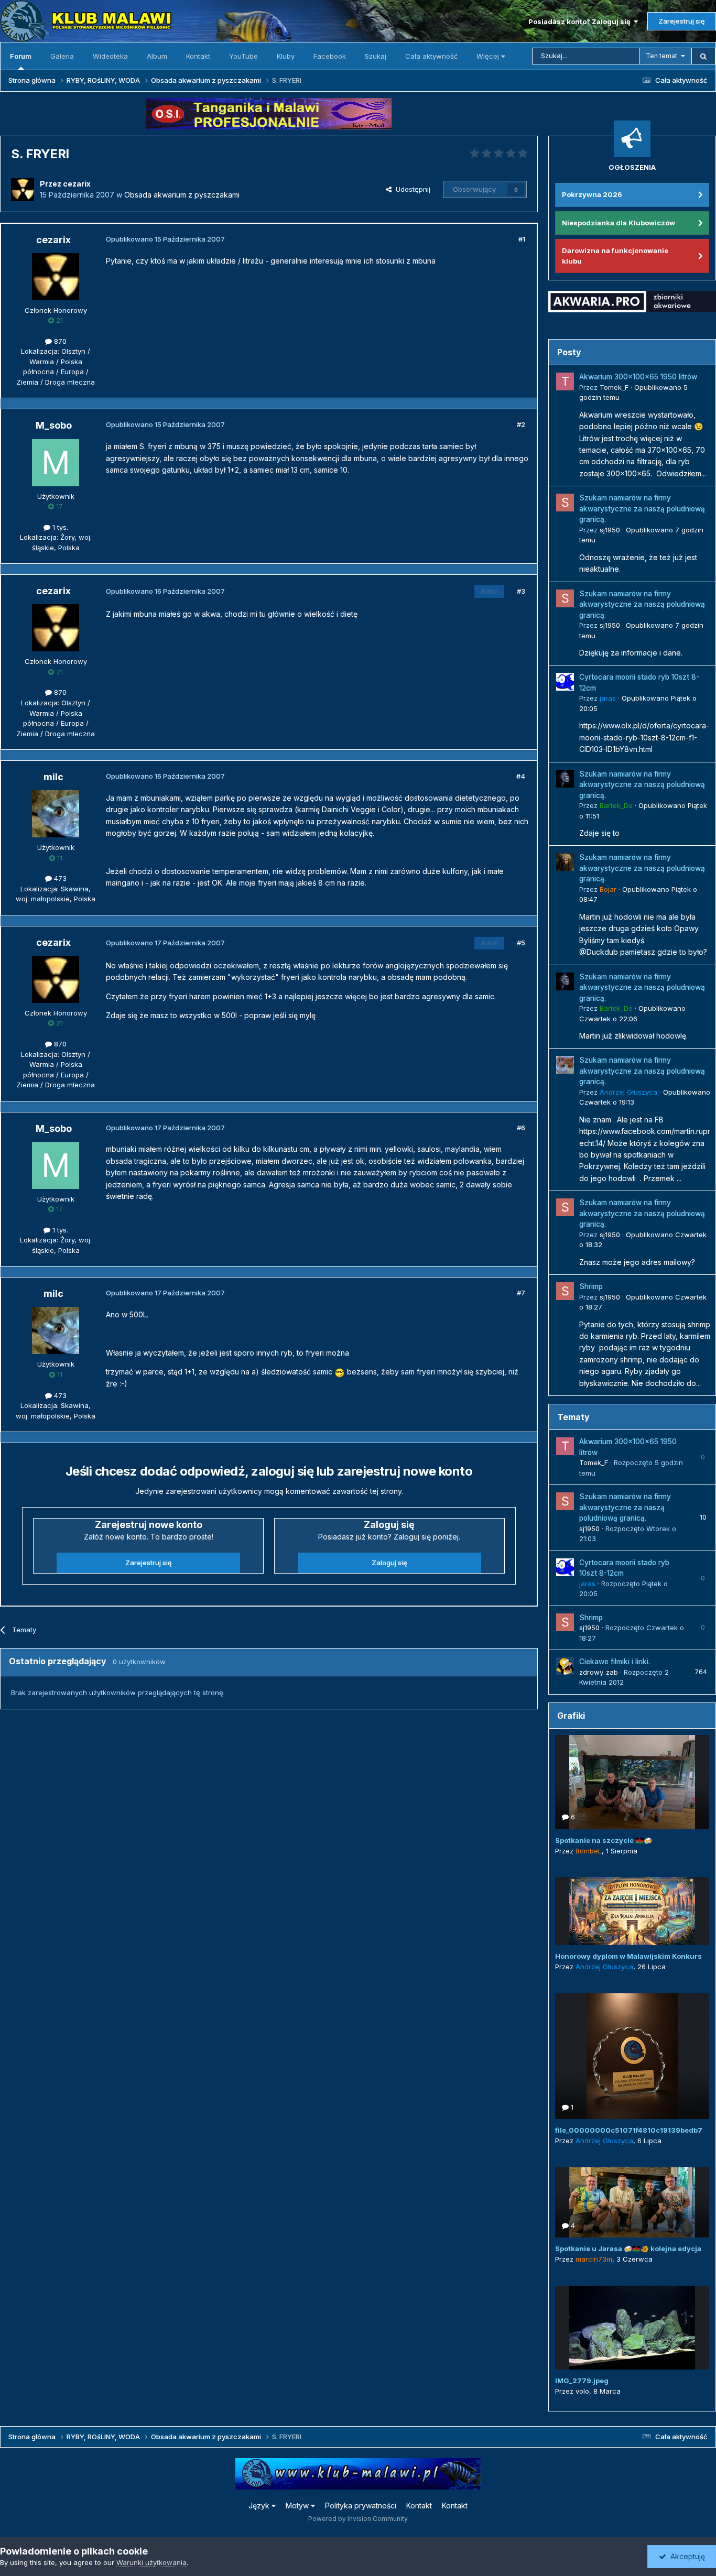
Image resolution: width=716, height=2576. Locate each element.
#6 (521, 1128)
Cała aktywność (431, 56)
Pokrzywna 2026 (592, 194)
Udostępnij (411, 189)
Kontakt (198, 56)
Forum (21, 56)
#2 (521, 424)
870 (59, 341)
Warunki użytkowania (151, 2562)
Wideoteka (110, 56)
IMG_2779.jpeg (582, 2381)
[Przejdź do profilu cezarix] (23, 190)
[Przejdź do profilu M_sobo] (56, 463)
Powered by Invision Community (358, 2519)
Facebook (330, 56)
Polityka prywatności (361, 2506)
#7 (521, 1293)
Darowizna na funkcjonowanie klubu (615, 256)
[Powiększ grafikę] (340, 1372)
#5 (521, 943)
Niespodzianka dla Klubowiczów (619, 223)
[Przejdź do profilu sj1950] (565, 503)
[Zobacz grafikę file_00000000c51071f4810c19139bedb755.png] (632, 2056)
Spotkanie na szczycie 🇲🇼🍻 (604, 1840)
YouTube (243, 56)
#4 (521, 776)
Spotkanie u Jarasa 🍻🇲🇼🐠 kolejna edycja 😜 (633, 2248)
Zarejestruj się (682, 21)
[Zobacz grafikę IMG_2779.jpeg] (632, 2328)
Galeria (62, 56)
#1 (522, 239)
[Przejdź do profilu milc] (56, 814)
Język (260, 2506)
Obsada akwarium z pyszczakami (182, 195)
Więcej (488, 56)
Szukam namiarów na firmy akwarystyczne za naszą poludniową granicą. (642, 509)
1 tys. (59, 527)
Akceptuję (686, 2556)
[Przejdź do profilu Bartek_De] (565, 779)
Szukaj (376, 56)
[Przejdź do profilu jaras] (565, 682)
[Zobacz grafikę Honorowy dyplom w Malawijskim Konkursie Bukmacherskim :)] (632, 1911)
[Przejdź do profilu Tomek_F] (565, 381)
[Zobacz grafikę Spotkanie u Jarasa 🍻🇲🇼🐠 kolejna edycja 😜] (632, 2202)
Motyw (298, 2506)
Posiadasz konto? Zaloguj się (581, 21)
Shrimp (591, 1286)
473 (59, 878)
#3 (521, 591)
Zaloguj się (389, 1563)
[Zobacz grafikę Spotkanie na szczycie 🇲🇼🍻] (632, 1782)
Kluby (286, 56)
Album (157, 56)
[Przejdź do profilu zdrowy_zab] (565, 1666)
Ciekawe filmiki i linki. (615, 1662)
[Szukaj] (703, 56)
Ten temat (661, 56)
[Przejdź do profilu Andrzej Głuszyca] (565, 1065)
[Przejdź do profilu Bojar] (565, 862)
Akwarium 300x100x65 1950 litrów (638, 377)
